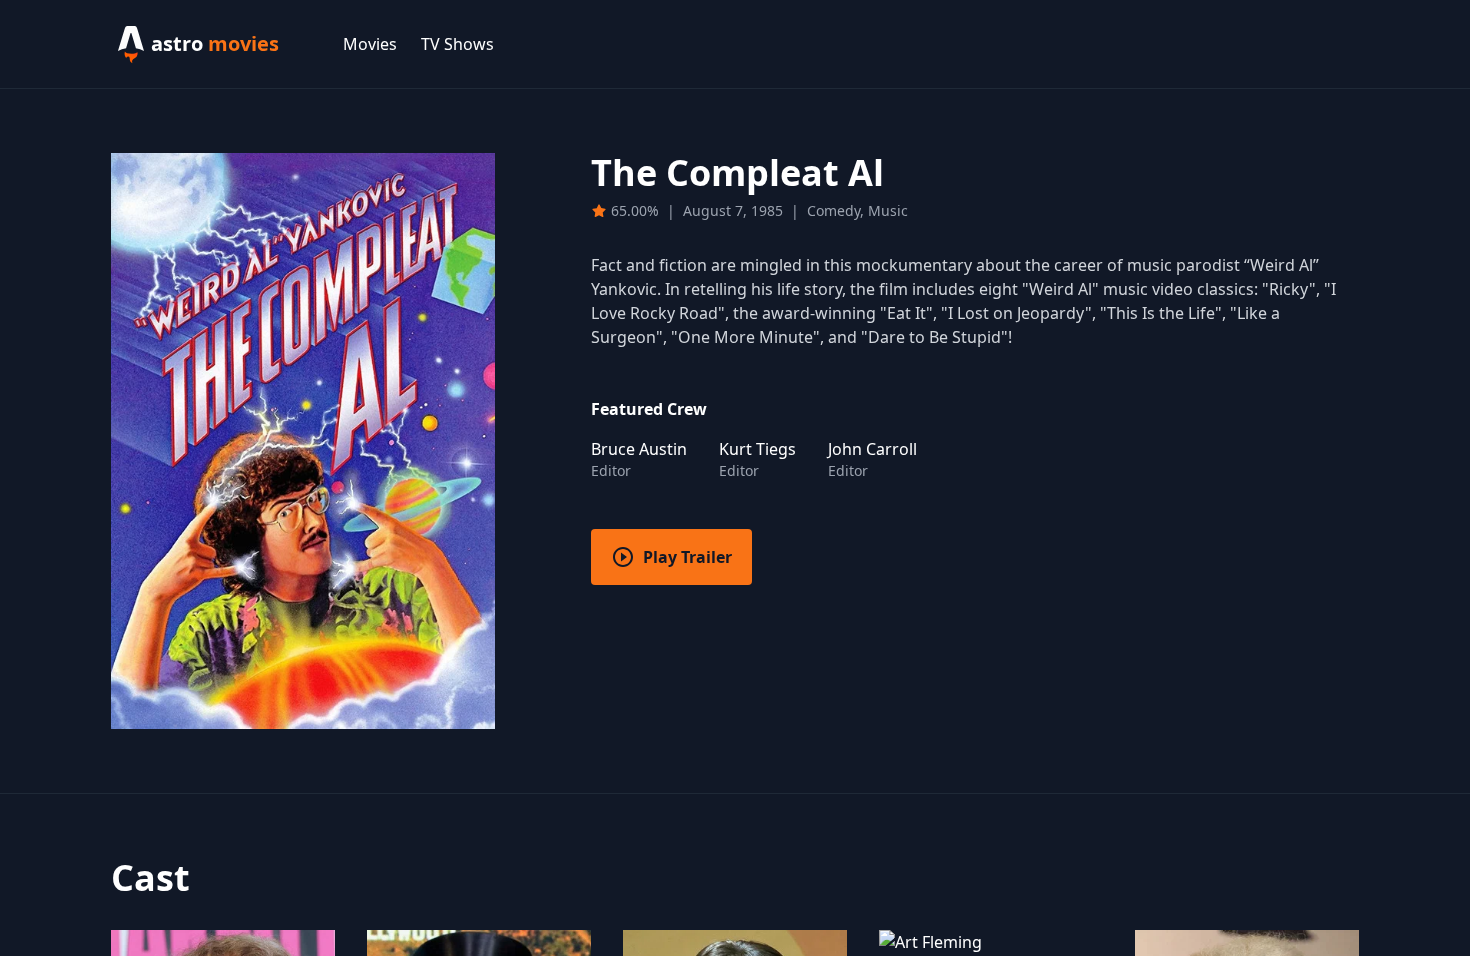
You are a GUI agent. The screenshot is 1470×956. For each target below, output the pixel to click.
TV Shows (457, 44)
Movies (370, 44)
